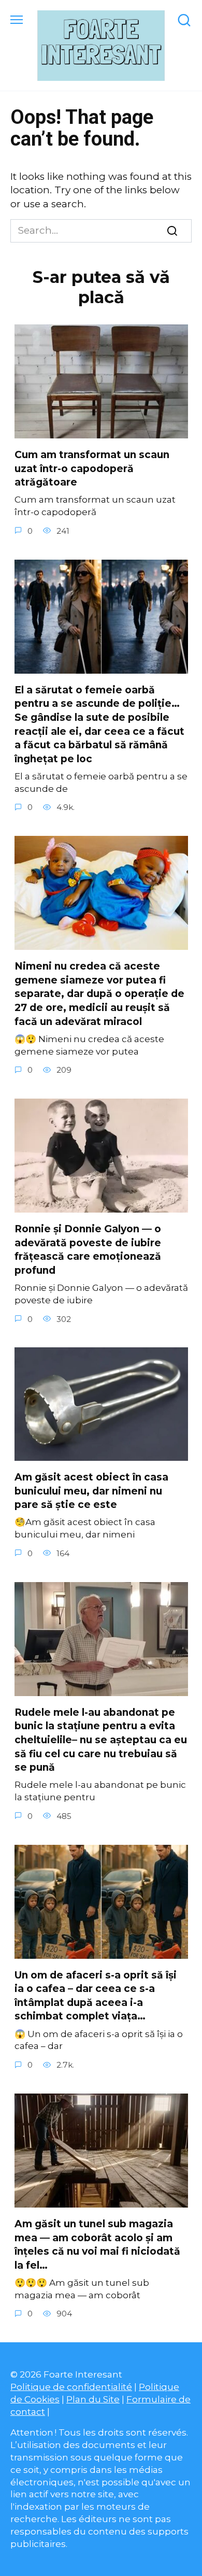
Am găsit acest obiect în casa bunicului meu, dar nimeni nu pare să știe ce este (91, 1491)
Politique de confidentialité (71, 2387)
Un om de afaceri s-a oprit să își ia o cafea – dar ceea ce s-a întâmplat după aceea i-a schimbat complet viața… (96, 1996)
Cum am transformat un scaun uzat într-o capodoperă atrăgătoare (92, 468)
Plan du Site (93, 2399)
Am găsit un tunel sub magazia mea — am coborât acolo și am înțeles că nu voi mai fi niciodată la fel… (97, 2245)
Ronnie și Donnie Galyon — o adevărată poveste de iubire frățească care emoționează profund (88, 1250)
